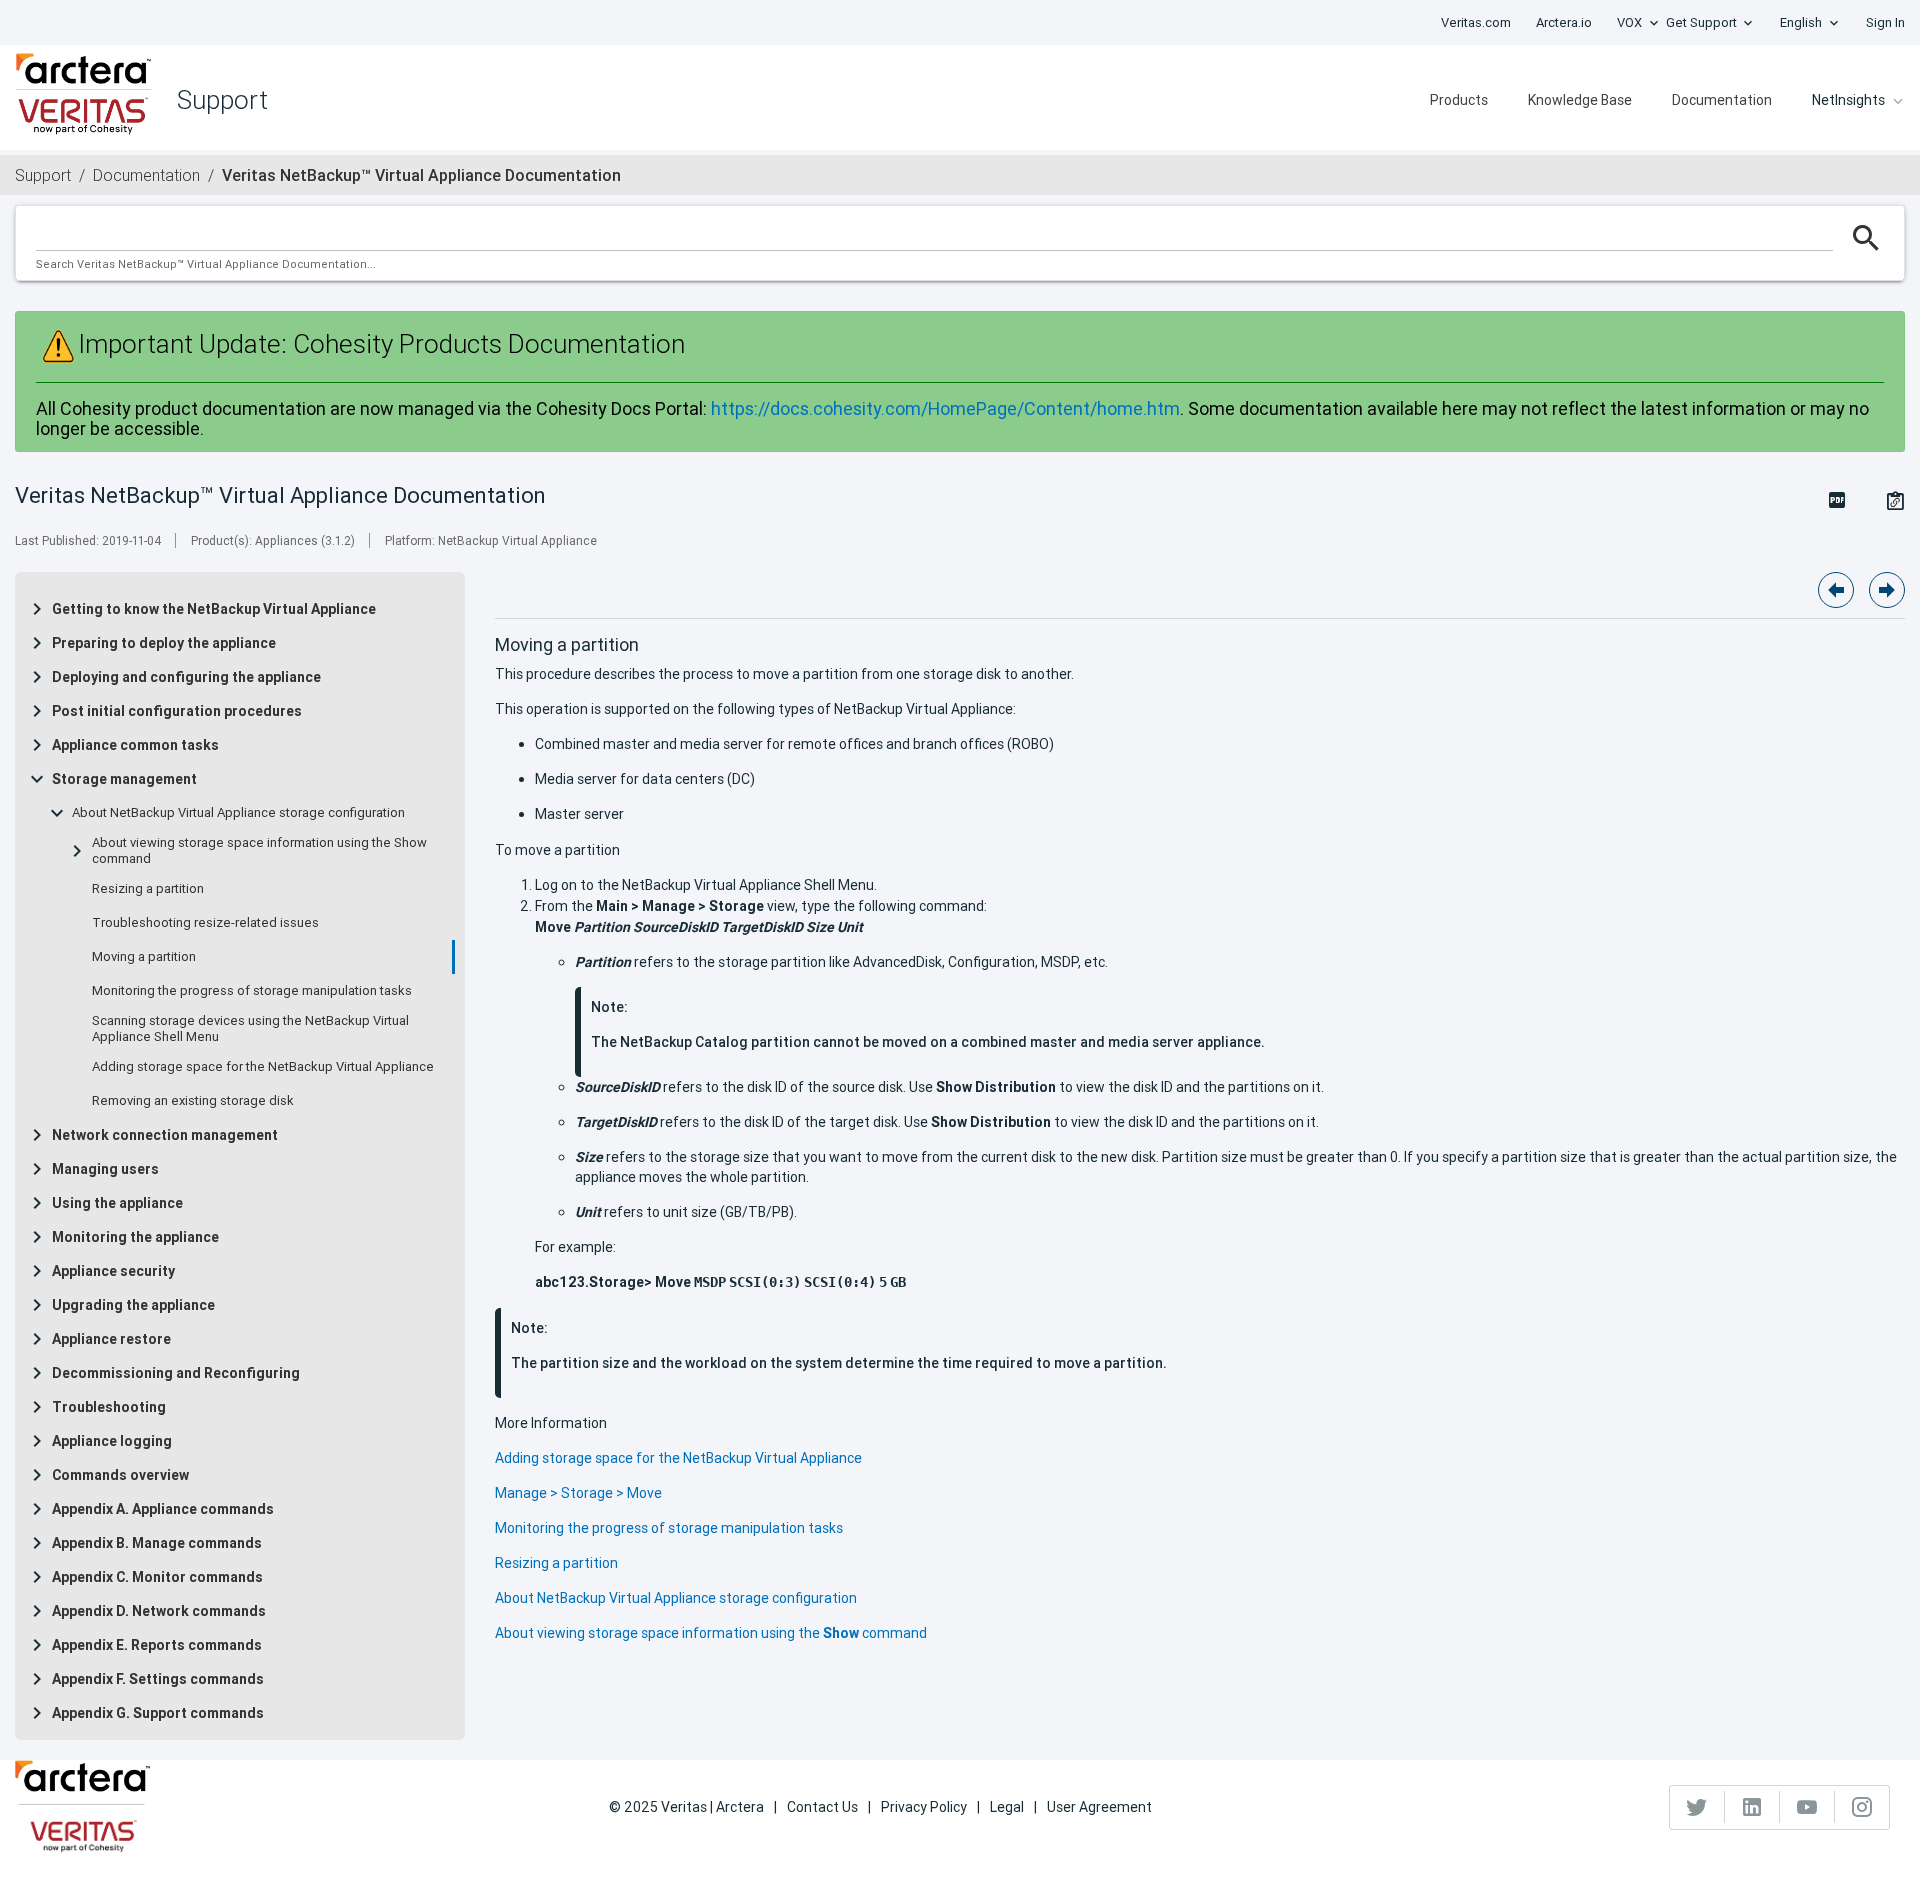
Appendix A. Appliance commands (163, 1509)
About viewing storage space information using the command (711, 1633)
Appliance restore (111, 1339)
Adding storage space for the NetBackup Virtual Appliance (263, 1067)
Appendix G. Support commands (158, 1713)
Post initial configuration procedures (177, 711)
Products (1459, 100)
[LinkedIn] (1752, 1807)
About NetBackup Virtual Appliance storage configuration (238, 813)
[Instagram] (1862, 1807)
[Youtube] (1807, 1807)
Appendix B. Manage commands (157, 1543)
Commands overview (120, 1475)
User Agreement (1099, 1807)
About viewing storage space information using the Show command (259, 851)
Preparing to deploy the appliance (164, 643)
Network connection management (165, 1135)
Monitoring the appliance (135, 1237)
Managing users (105, 1169)
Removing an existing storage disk (193, 1101)
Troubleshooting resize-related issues (205, 923)
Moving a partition (144, 957)
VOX (1629, 22)
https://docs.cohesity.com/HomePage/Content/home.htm (945, 408)
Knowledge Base (1580, 100)
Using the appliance (117, 1203)
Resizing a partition (148, 889)
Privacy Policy (924, 1807)
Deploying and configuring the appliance (186, 677)
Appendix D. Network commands (159, 1611)
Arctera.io (1564, 22)
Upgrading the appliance (133, 1305)
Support (43, 175)
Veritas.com (1476, 22)
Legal (1007, 1807)
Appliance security (113, 1271)
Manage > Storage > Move (578, 1493)
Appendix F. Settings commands (158, 1679)
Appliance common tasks (135, 745)
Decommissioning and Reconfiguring (176, 1373)
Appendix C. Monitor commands (157, 1577)
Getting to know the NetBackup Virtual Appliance (214, 609)
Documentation (1722, 100)
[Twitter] (1697, 1807)
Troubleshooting (109, 1407)
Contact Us (822, 1807)
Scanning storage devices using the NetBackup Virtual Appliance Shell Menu (250, 1029)
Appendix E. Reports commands (157, 1645)
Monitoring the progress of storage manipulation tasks (252, 991)
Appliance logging (112, 1441)
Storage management (124, 779)
